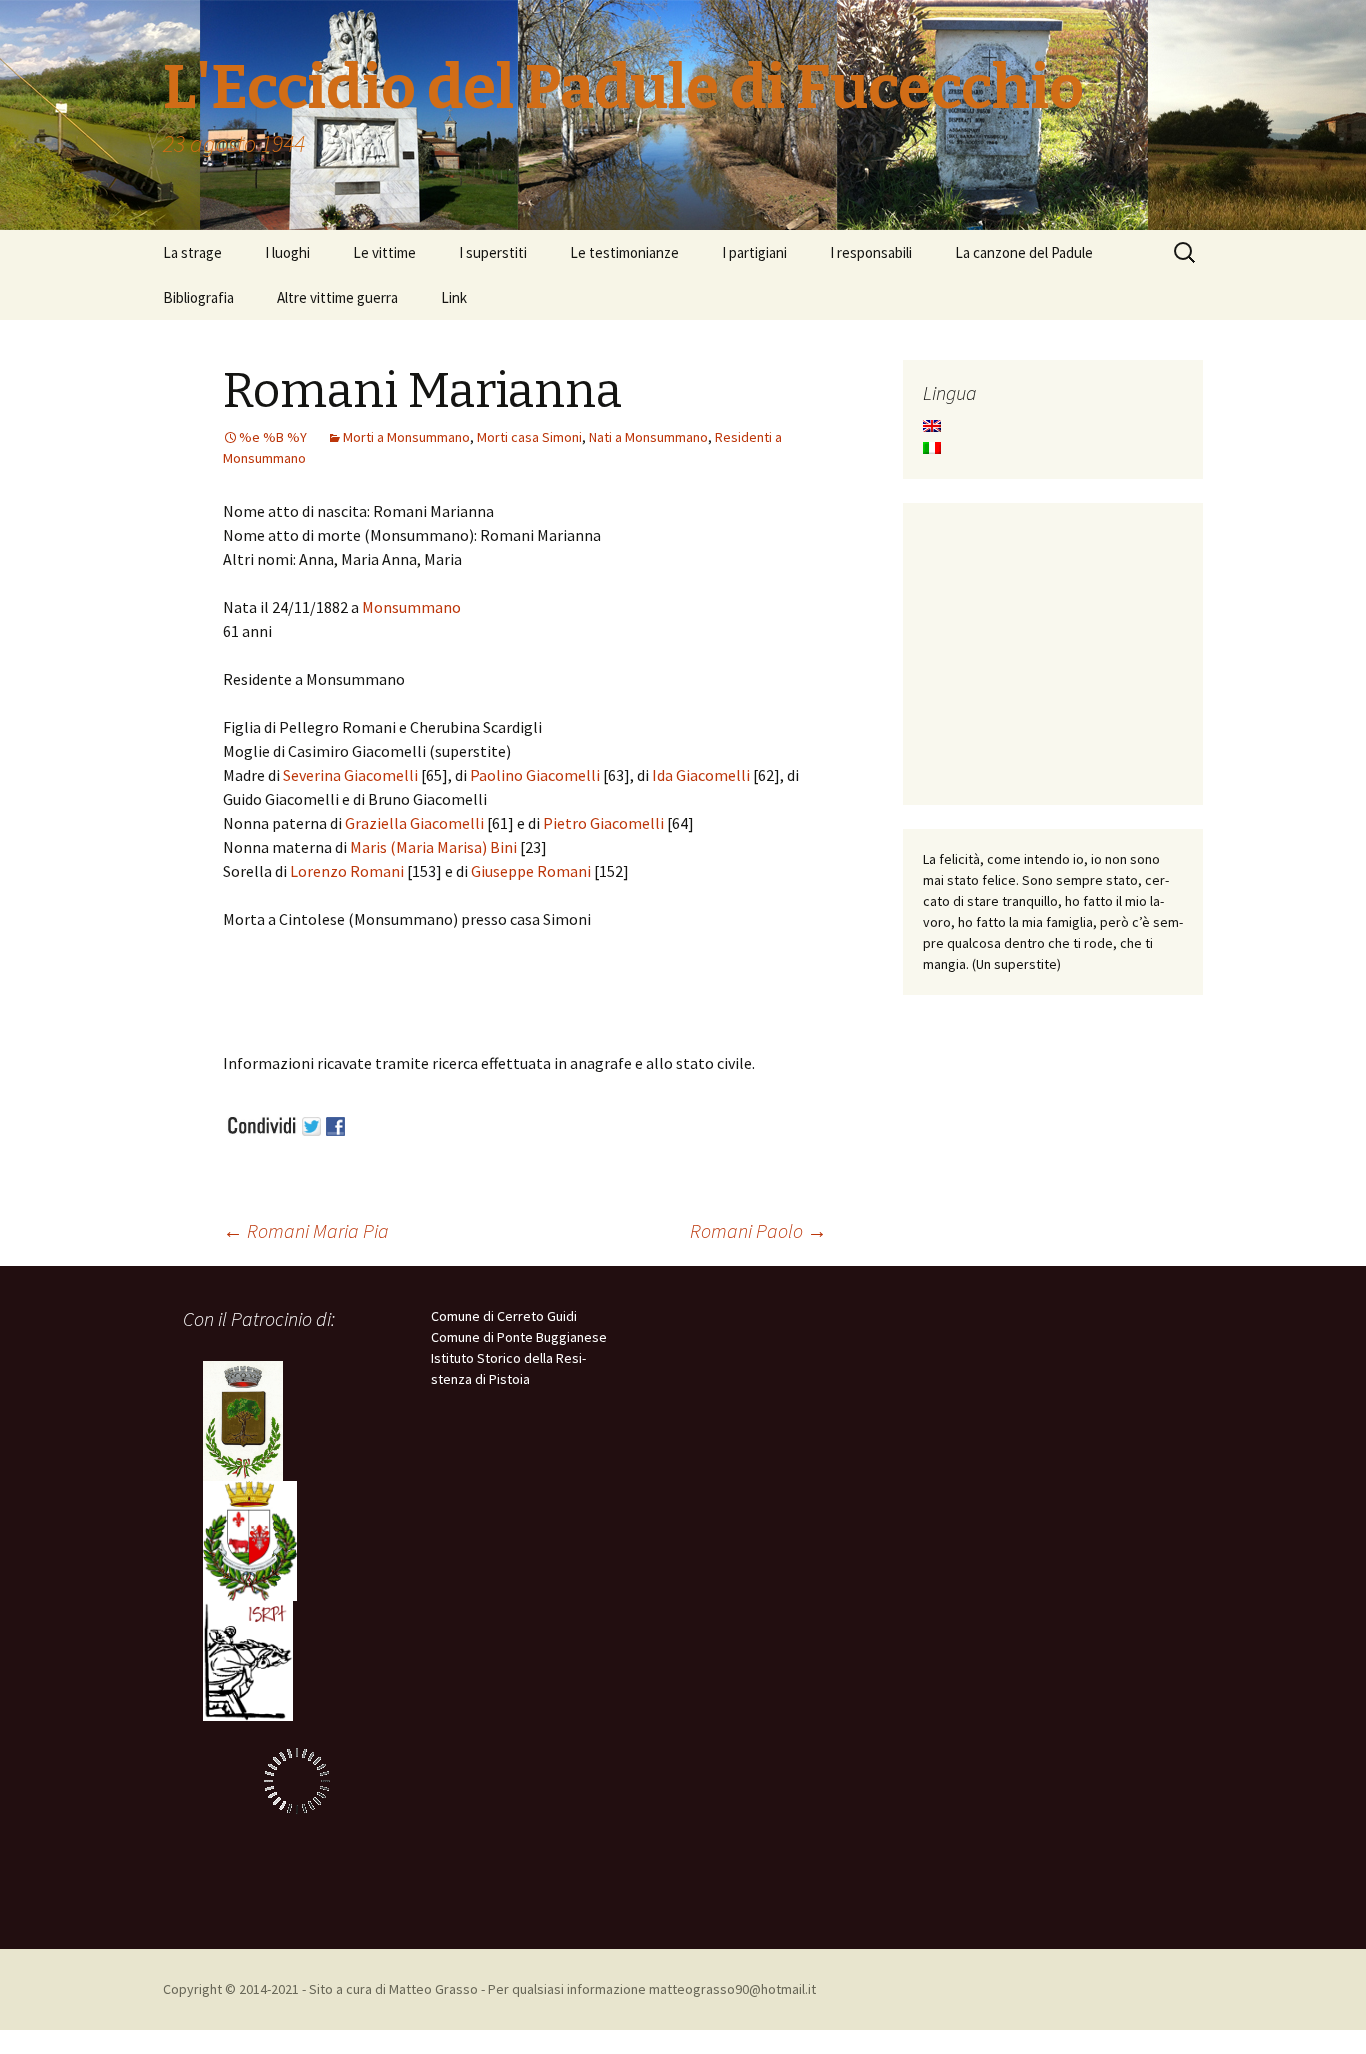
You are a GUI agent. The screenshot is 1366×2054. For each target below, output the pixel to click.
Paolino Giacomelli (535, 775)
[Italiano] (932, 448)
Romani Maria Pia (306, 1230)
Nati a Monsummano (648, 437)
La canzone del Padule (1024, 252)
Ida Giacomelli (699, 775)
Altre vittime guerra (337, 297)
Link (454, 297)
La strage (192, 252)
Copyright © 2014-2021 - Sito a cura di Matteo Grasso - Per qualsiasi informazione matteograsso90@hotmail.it (489, 1989)
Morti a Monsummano (406, 437)
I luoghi (287, 252)
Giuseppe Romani (531, 871)
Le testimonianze (624, 252)
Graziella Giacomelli (414, 823)
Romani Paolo (758, 1230)
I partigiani (754, 252)
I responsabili (871, 252)
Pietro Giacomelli (603, 823)
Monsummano (411, 607)
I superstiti (493, 252)
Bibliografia (198, 297)
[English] (932, 426)
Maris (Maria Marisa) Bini (433, 847)
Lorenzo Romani (347, 871)
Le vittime (384, 252)
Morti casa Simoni (529, 437)
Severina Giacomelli (350, 775)
